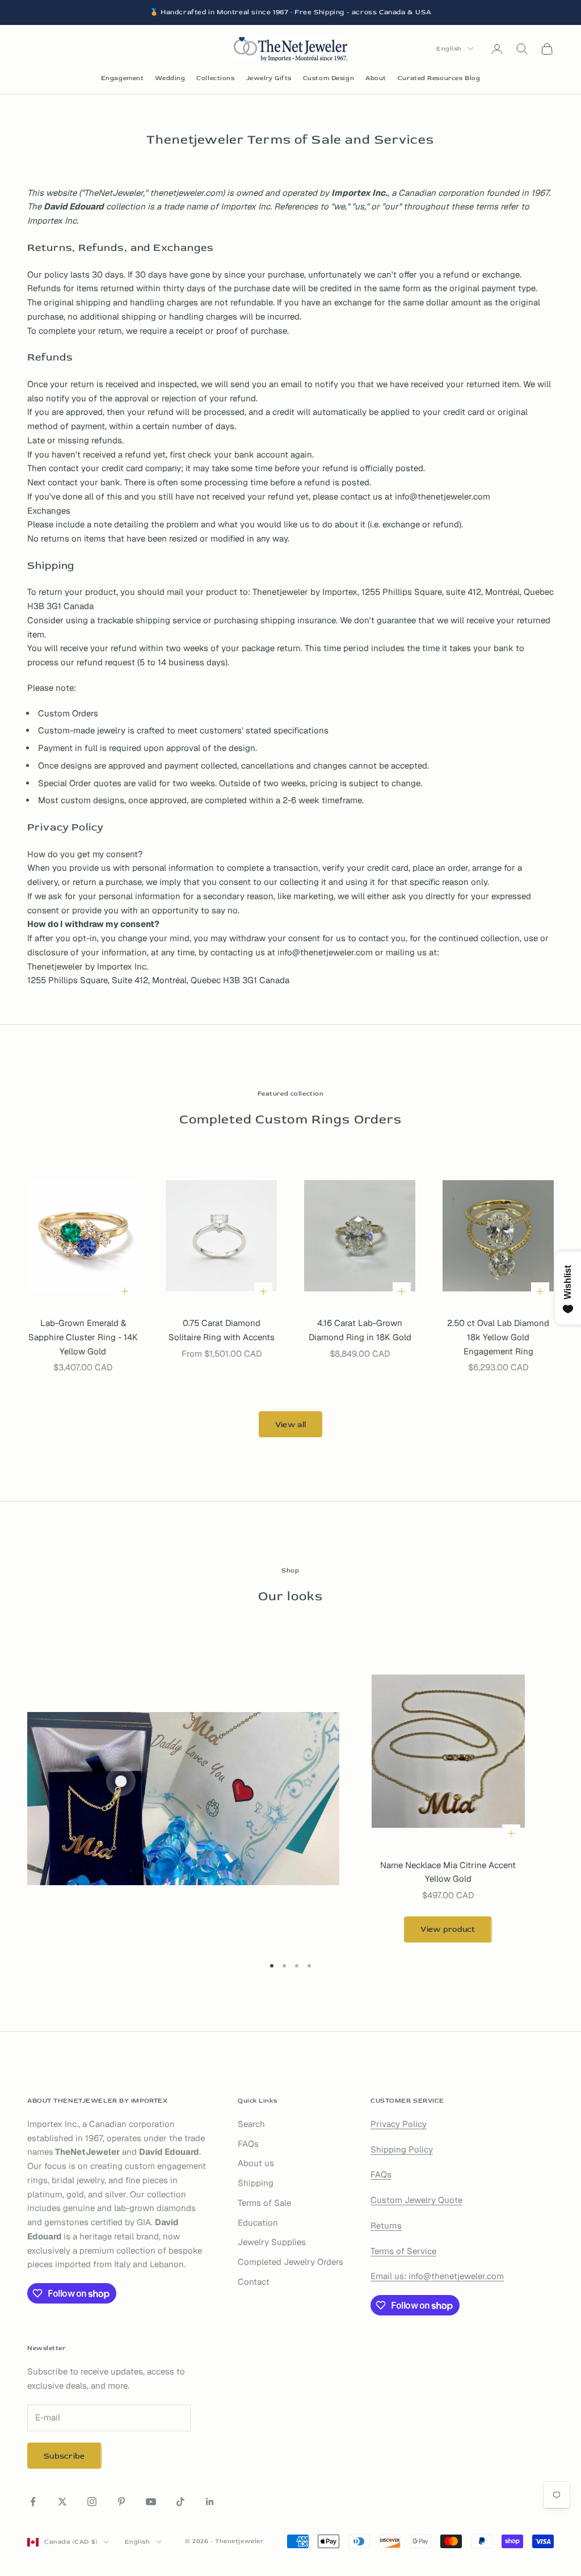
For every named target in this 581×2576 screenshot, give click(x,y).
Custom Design (329, 78)
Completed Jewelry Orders (290, 2262)
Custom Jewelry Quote (416, 2200)
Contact (254, 2282)
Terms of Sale (264, 2203)
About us (256, 2163)
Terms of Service (403, 2251)
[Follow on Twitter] (62, 2502)
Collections (215, 78)
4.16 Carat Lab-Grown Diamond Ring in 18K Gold (360, 1330)
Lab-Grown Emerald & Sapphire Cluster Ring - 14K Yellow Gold (83, 1337)
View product (448, 1929)
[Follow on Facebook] (33, 2502)
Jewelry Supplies (272, 2242)
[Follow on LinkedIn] (210, 2502)
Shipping (256, 2183)
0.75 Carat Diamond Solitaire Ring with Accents (222, 1330)
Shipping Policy (402, 2149)
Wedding (170, 78)
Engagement (123, 78)
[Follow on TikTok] (180, 2502)
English (449, 49)
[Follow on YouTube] (151, 2502)
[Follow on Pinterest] (121, 2502)
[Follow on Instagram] (92, 2502)
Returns (386, 2225)
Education (258, 2223)
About (376, 78)
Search (251, 2124)
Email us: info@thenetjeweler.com (437, 2276)
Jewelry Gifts (269, 78)
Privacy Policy (399, 2124)
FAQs (248, 2144)
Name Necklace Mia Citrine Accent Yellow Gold (448, 1872)
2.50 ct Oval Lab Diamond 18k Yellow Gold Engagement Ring (498, 1337)
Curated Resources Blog (439, 78)
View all (290, 1425)
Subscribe (64, 2456)
